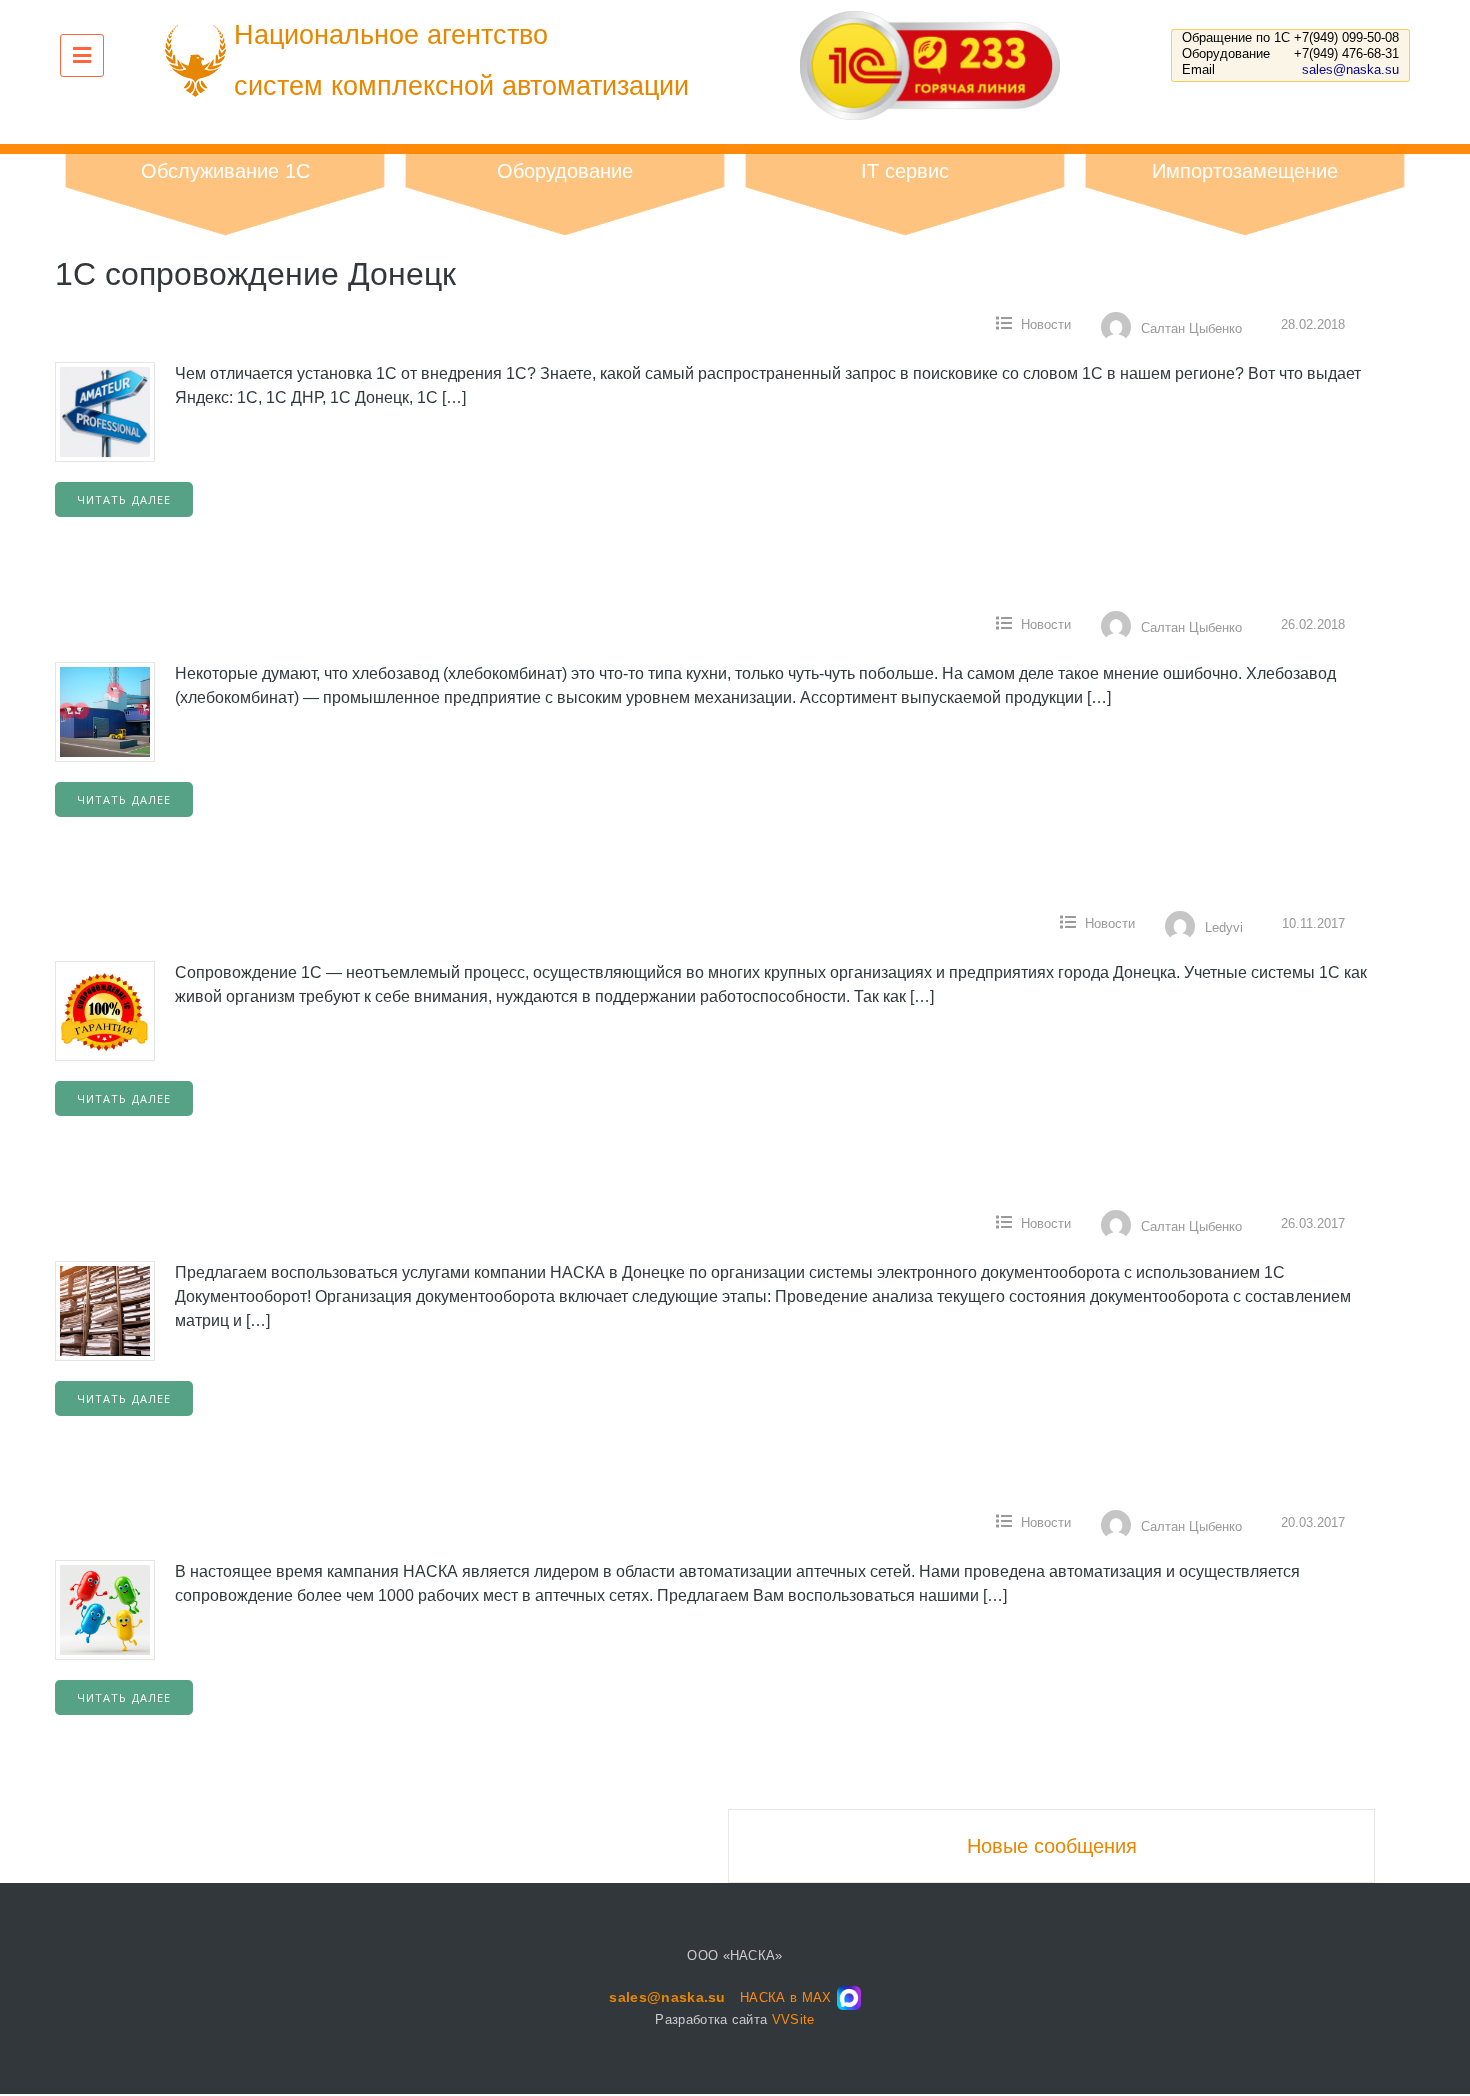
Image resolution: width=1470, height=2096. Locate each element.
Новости (1046, 324)
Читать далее (124, 499)
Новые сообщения (1052, 1846)
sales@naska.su (1350, 69)
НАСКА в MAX (786, 1997)
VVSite (793, 2019)
